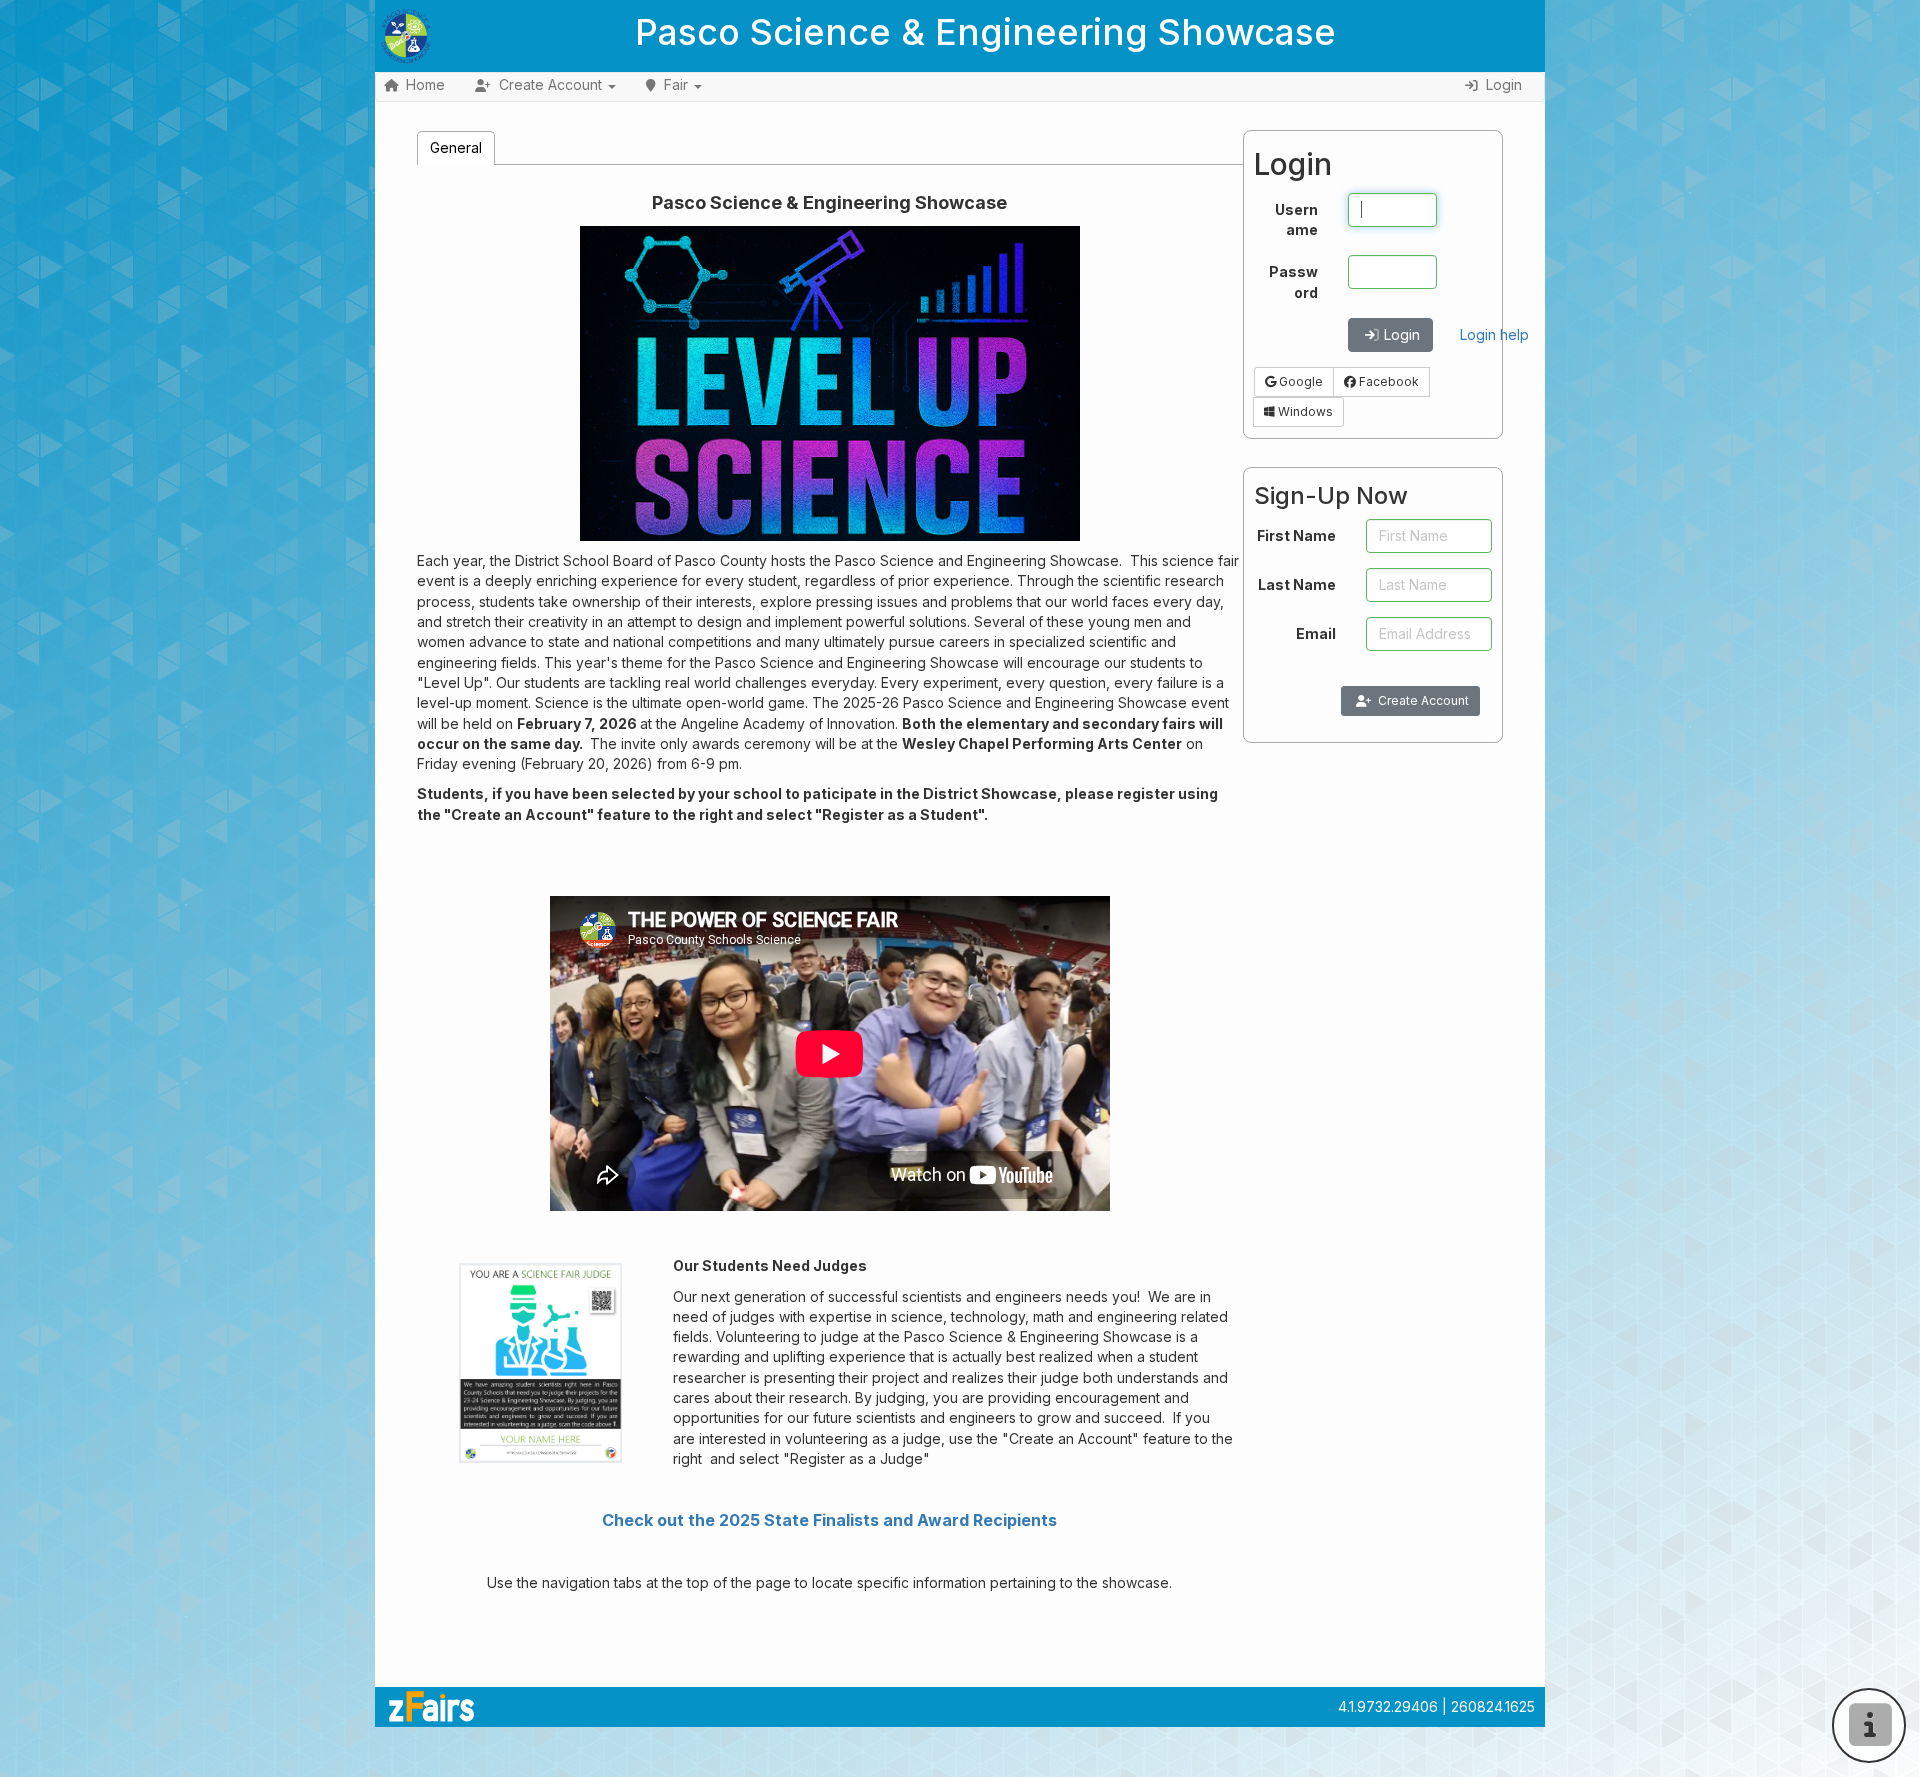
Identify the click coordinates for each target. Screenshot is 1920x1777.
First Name (1296, 535)
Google (1299, 381)
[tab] (456, 147)
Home (425, 84)
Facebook (1387, 381)
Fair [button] (676, 84)
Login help (1494, 334)
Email (1316, 633)
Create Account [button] (550, 84)
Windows (1304, 411)
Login (1402, 334)
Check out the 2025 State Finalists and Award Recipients (829, 1520)
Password (1293, 281)
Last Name (1297, 584)
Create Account (1423, 700)
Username (1296, 219)
